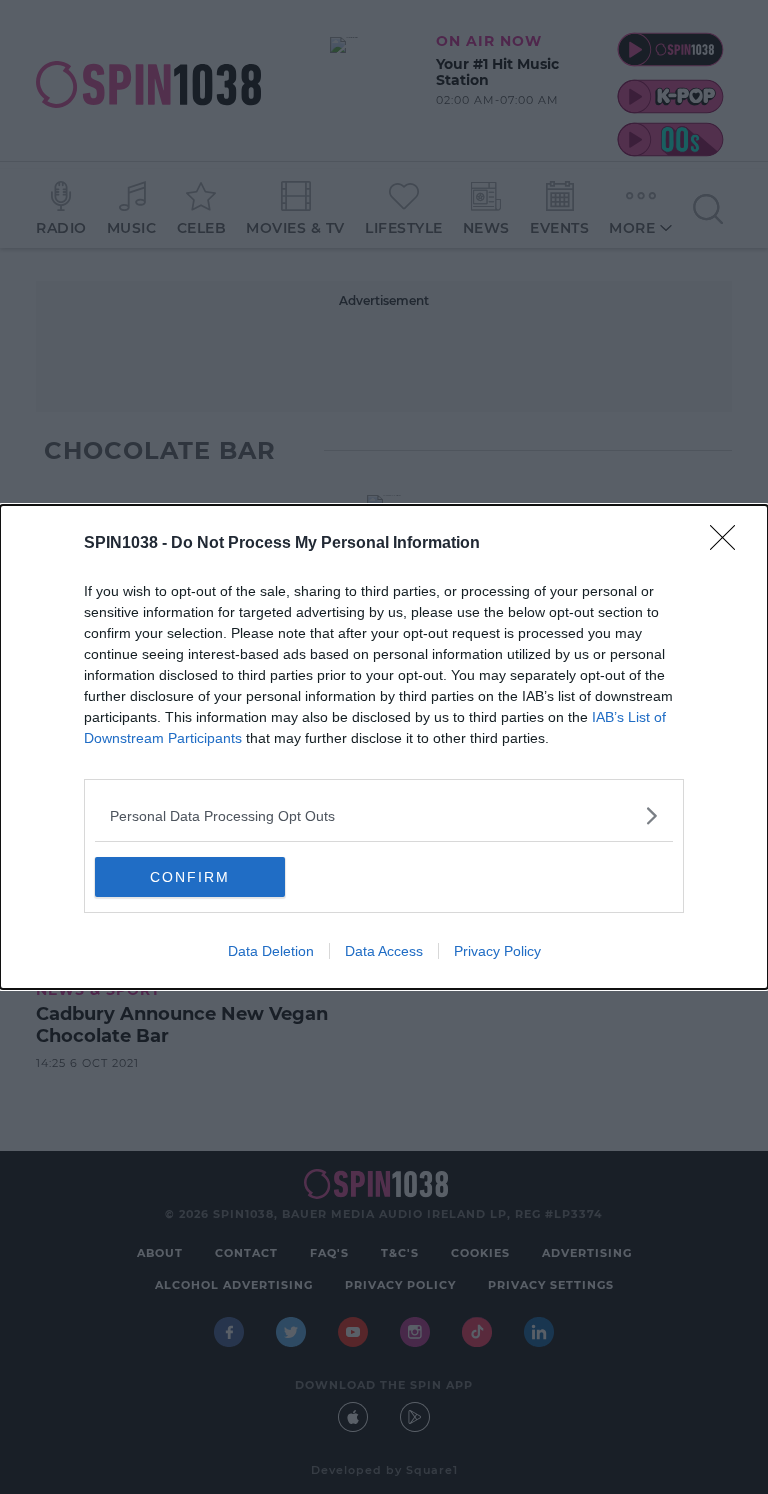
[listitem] (384, 815)
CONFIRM (190, 877)
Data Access (384, 951)
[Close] (729, 544)
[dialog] (384, 747)
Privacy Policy (497, 951)
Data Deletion (271, 951)
